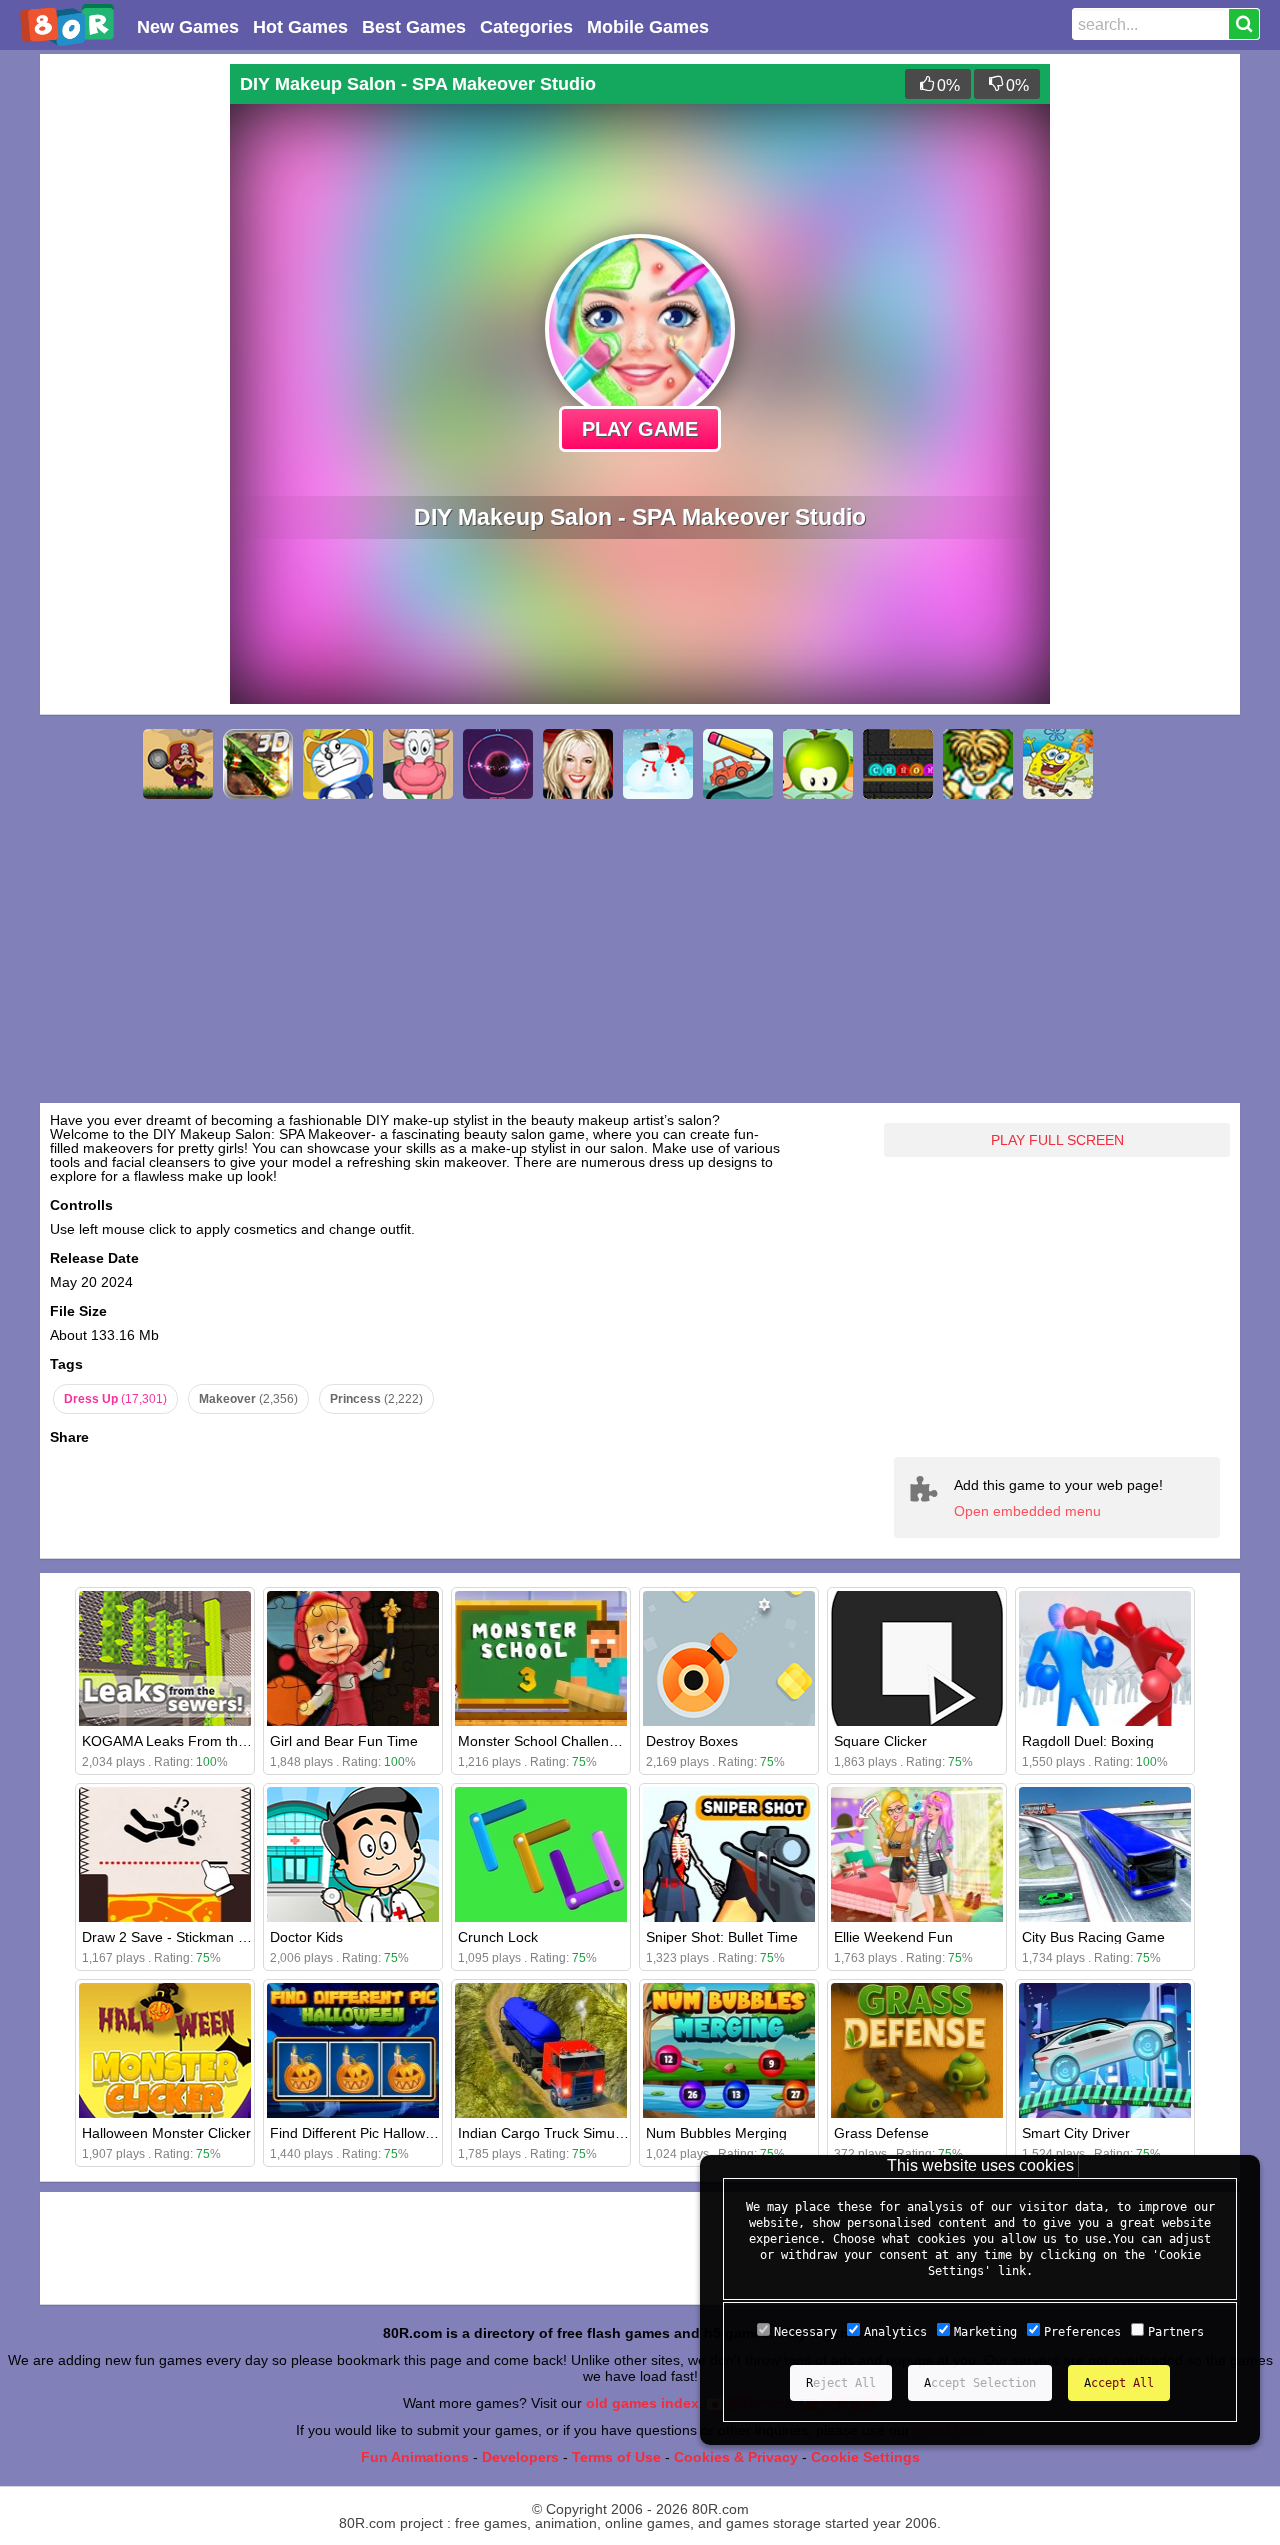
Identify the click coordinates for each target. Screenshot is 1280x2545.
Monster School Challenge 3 (547, 1741)
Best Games (414, 27)
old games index (642, 2403)
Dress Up (115, 1399)
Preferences (1082, 2332)
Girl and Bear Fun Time (344, 1741)
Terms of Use (616, 2457)
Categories (526, 27)
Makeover (248, 1399)
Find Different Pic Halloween (359, 2133)
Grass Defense (881, 2133)
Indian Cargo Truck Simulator (550, 2133)
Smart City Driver (1076, 2133)
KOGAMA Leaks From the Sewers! (191, 1741)
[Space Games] (498, 764)
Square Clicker (880, 1741)
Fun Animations (415, 2457)
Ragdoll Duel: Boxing (1088, 1741)
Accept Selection (980, 2383)
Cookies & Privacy (736, 2457)
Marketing (985, 2332)
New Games (188, 27)
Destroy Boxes (692, 1741)
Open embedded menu (1027, 1511)
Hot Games (300, 27)
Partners (1176, 2332)
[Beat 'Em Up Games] (978, 764)
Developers (520, 2457)
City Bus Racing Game (1093, 1937)
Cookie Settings (865, 2457)
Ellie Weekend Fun (893, 1937)
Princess (376, 1399)
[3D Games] (258, 764)
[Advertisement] (130, 364)
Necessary (805, 2332)
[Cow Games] (418, 764)
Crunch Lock (498, 1937)
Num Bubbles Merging (716, 2133)
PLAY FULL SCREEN (1057, 1140)
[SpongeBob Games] (1058, 764)
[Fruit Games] (818, 764)
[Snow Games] (658, 764)
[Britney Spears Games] (578, 764)
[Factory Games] (898, 764)
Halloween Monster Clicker (166, 2133)
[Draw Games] (738, 764)
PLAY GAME (640, 429)
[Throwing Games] (178, 764)
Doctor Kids (306, 1937)
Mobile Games (648, 27)
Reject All (841, 2383)
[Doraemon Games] (338, 764)
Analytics (895, 2332)
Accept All (1119, 2383)
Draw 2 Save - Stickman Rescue (184, 1937)
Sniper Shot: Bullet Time (722, 1937)
